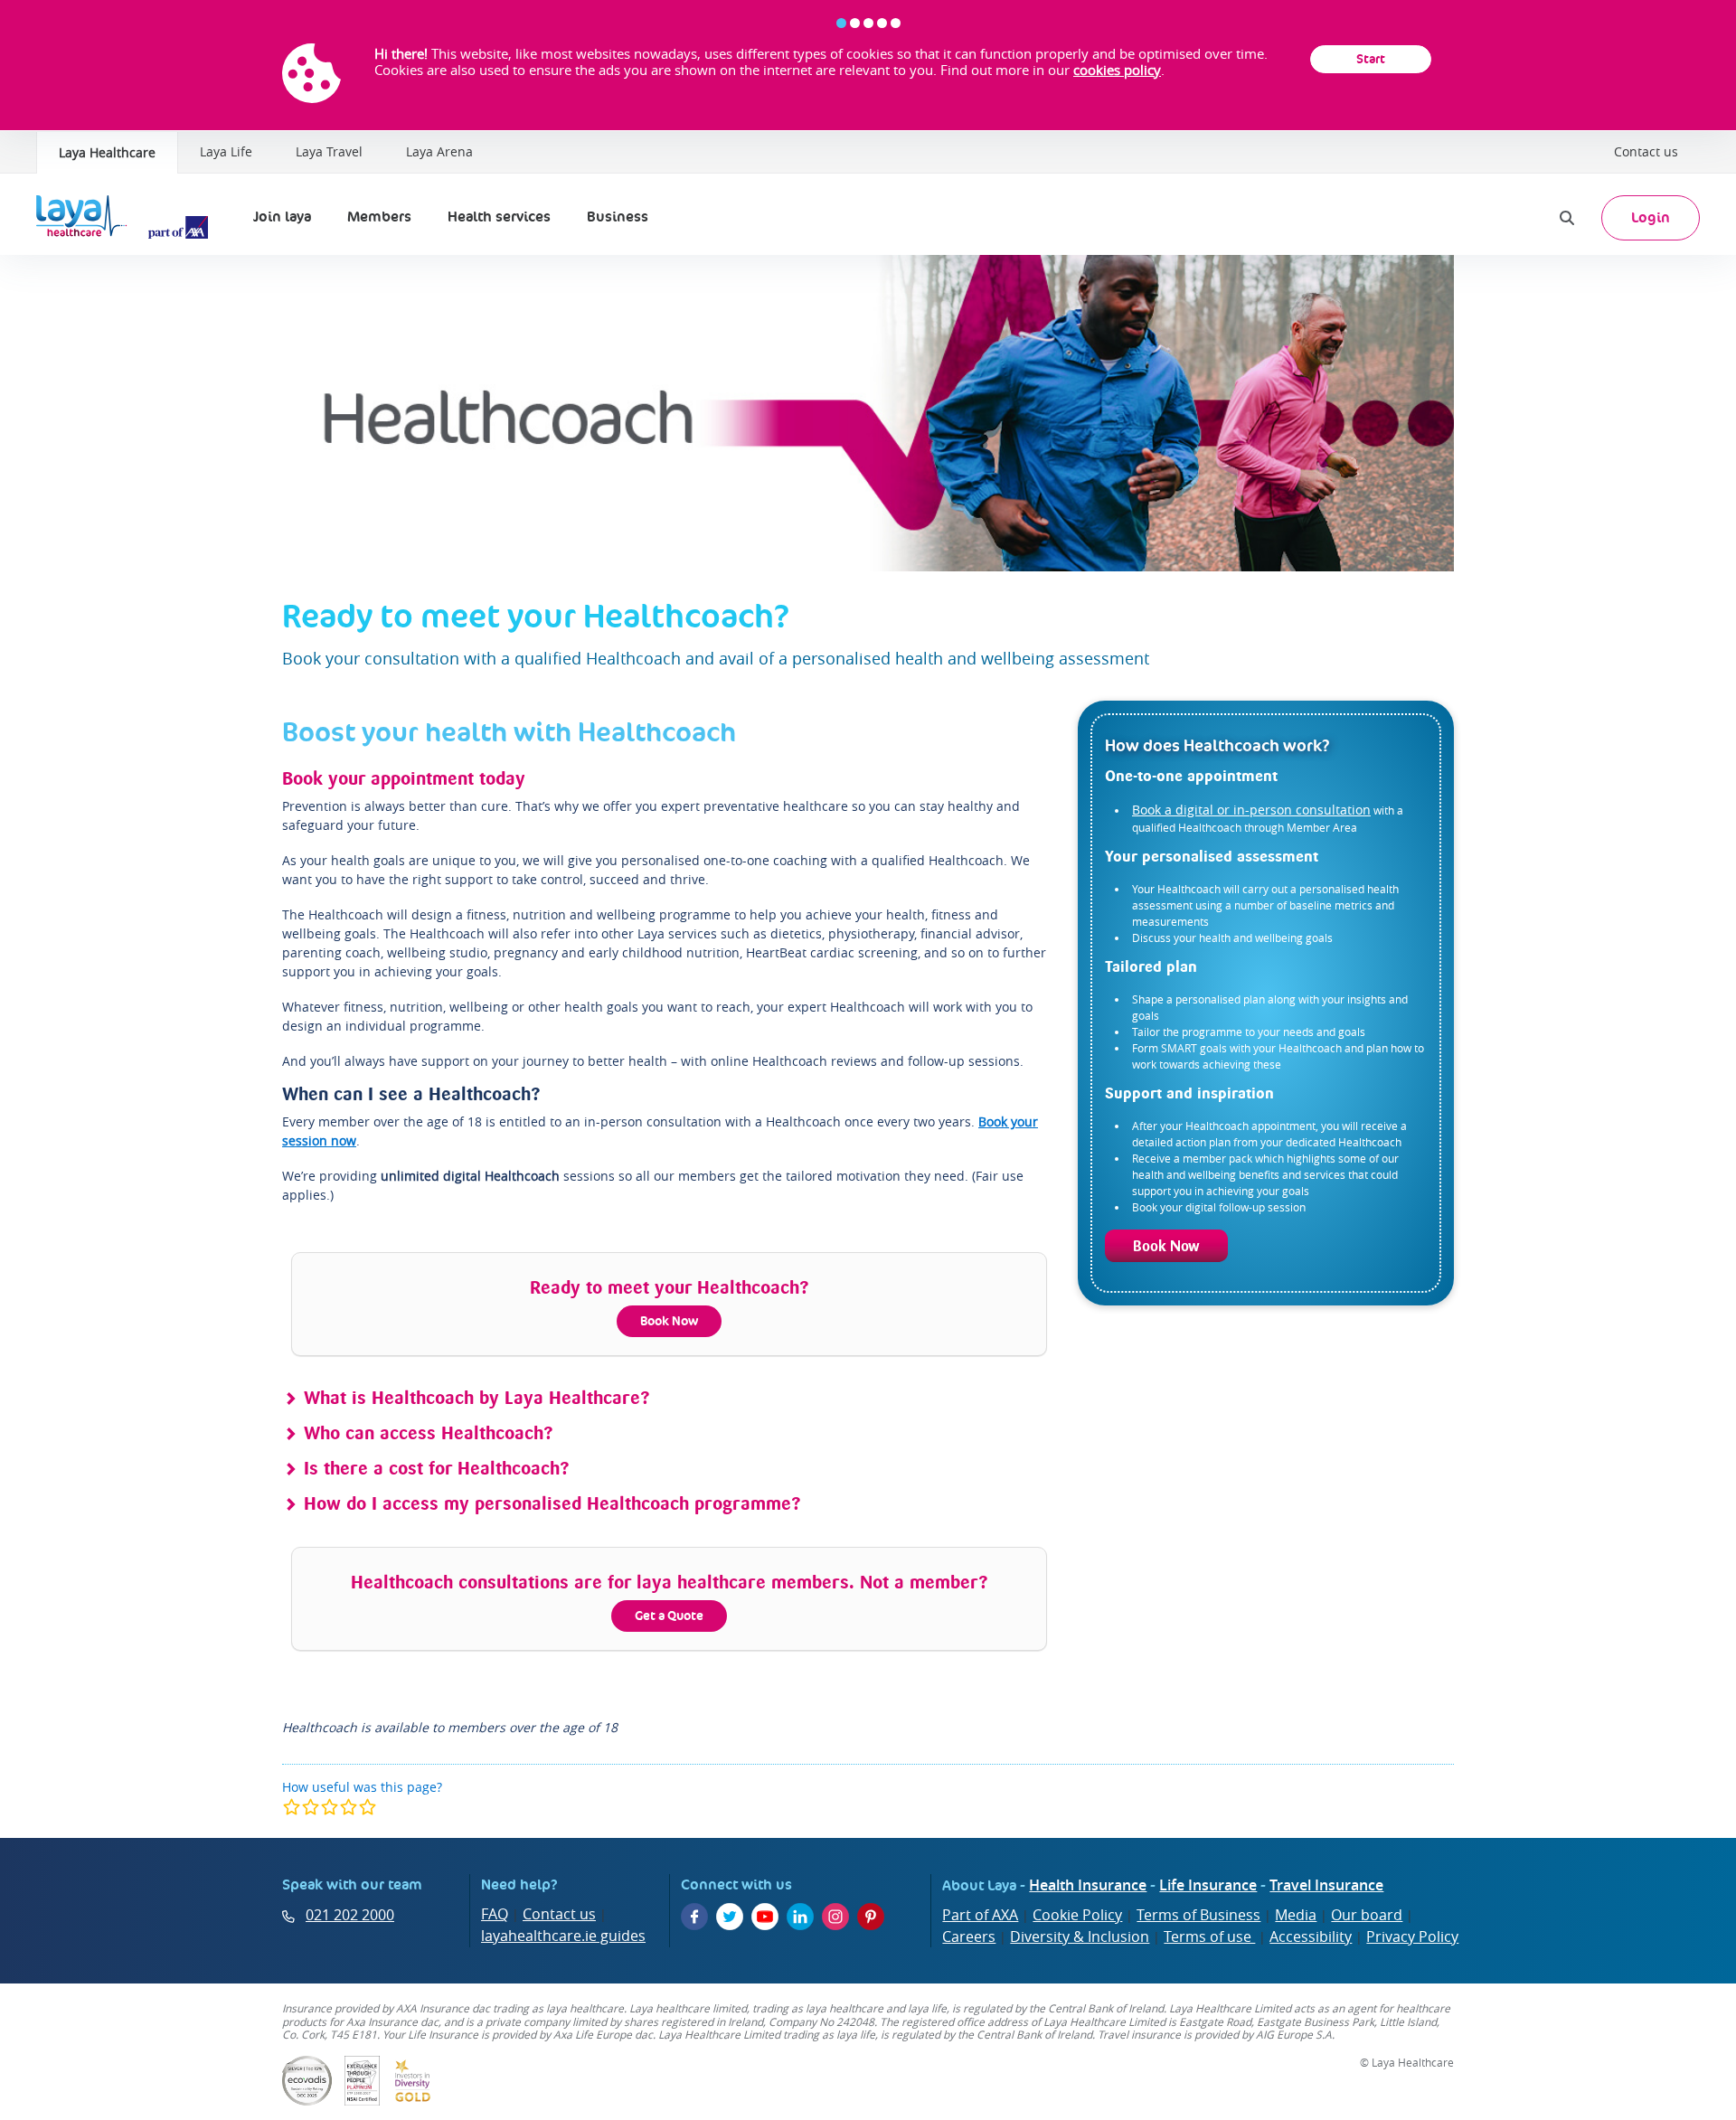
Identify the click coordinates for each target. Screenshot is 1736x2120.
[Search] (1567, 218)
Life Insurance (1208, 1885)
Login (1651, 217)
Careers (969, 1936)
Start (1371, 59)
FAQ (495, 1914)
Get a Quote (669, 1616)
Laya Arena (439, 151)
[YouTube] (765, 1917)
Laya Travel (329, 151)
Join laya (282, 217)
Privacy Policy (1412, 1936)
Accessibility (1311, 1936)
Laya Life (226, 151)
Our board (1367, 1915)
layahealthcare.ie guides (563, 1936)
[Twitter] (730, 1917)
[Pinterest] (871, 1917)
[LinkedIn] (800, 1917)
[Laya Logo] (127, 218)
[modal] (330, 1807)
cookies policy (1117, 70)
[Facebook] (694, 1917)
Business (618, 217)
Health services (499, 217)
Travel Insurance (1326, 1885)
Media (1296, 1915)
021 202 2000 (350, 1915)
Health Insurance (1088, 1885)
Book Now (669, 1321)
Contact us (1646, 151)
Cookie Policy (1077, 1915)
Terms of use (1209, 1936)
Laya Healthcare (107, 152)
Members (379, 217)
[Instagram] (835, 1917)
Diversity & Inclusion (1080, 1936)
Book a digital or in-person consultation (1251, 810)
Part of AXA (980, 1915)
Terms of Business (1198, 1915)
